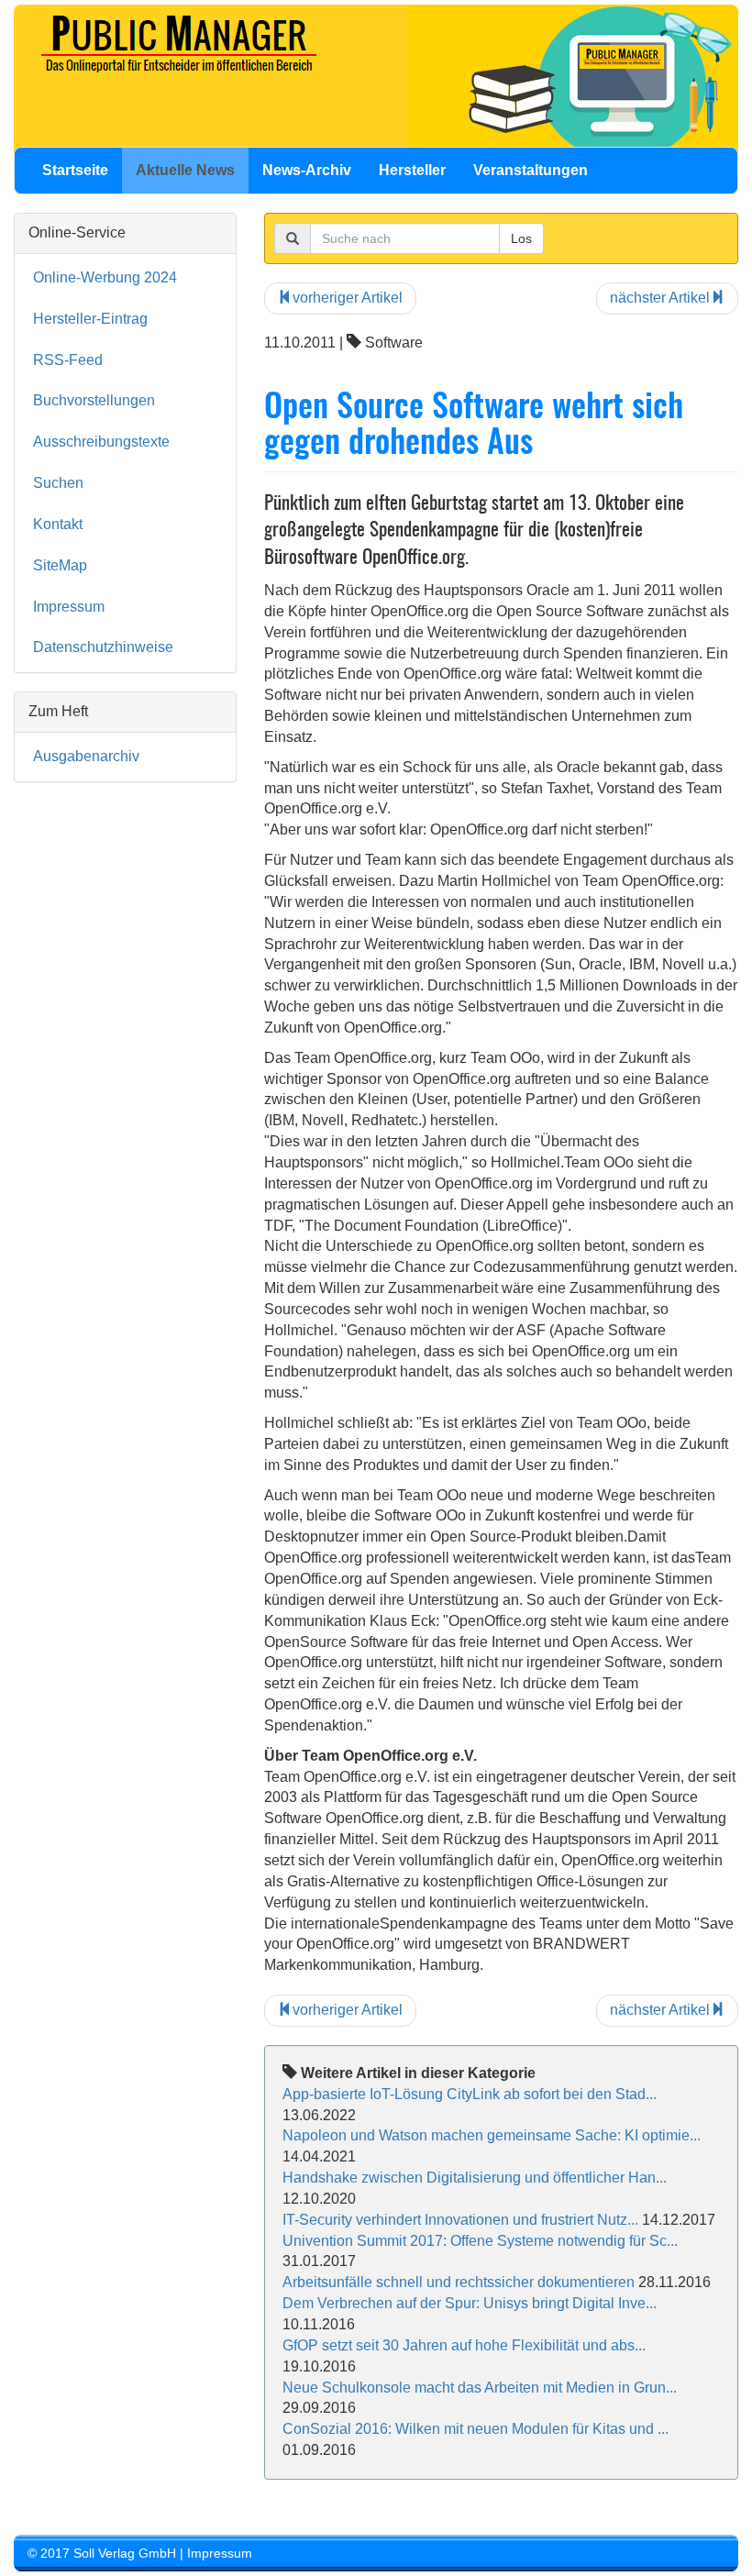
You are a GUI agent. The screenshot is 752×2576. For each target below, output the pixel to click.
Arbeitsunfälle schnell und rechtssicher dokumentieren (459, 2282)
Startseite (75, 170)
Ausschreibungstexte (101, 442)
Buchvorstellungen (94, 400)
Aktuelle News (185, 170)
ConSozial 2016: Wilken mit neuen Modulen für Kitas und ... (476, 2429)
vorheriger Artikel (348, 298)
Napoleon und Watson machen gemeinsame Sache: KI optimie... (492, 2135)
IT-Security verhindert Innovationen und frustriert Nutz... (460, 2220)
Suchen (58, 483)
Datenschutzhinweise (103, 647)
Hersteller (412, 170)
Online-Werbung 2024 (105, 277)
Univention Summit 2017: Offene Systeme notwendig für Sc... (480, 2241)
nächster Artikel (660, 298)
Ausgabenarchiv (86, 756)
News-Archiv (307, 170)
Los (521, 238)
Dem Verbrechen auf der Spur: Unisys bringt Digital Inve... (470, 2303)
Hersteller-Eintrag (90, 319)
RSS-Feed (68, 360)
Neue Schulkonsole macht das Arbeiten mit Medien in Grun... (480, 2388)
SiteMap (60, 565)
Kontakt (58, 524)
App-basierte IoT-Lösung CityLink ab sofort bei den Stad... (470, 2094)
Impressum (69, 607)
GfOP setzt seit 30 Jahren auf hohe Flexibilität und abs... (464, 2345)
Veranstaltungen (531, 170)
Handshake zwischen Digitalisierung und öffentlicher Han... (475, 2178)
